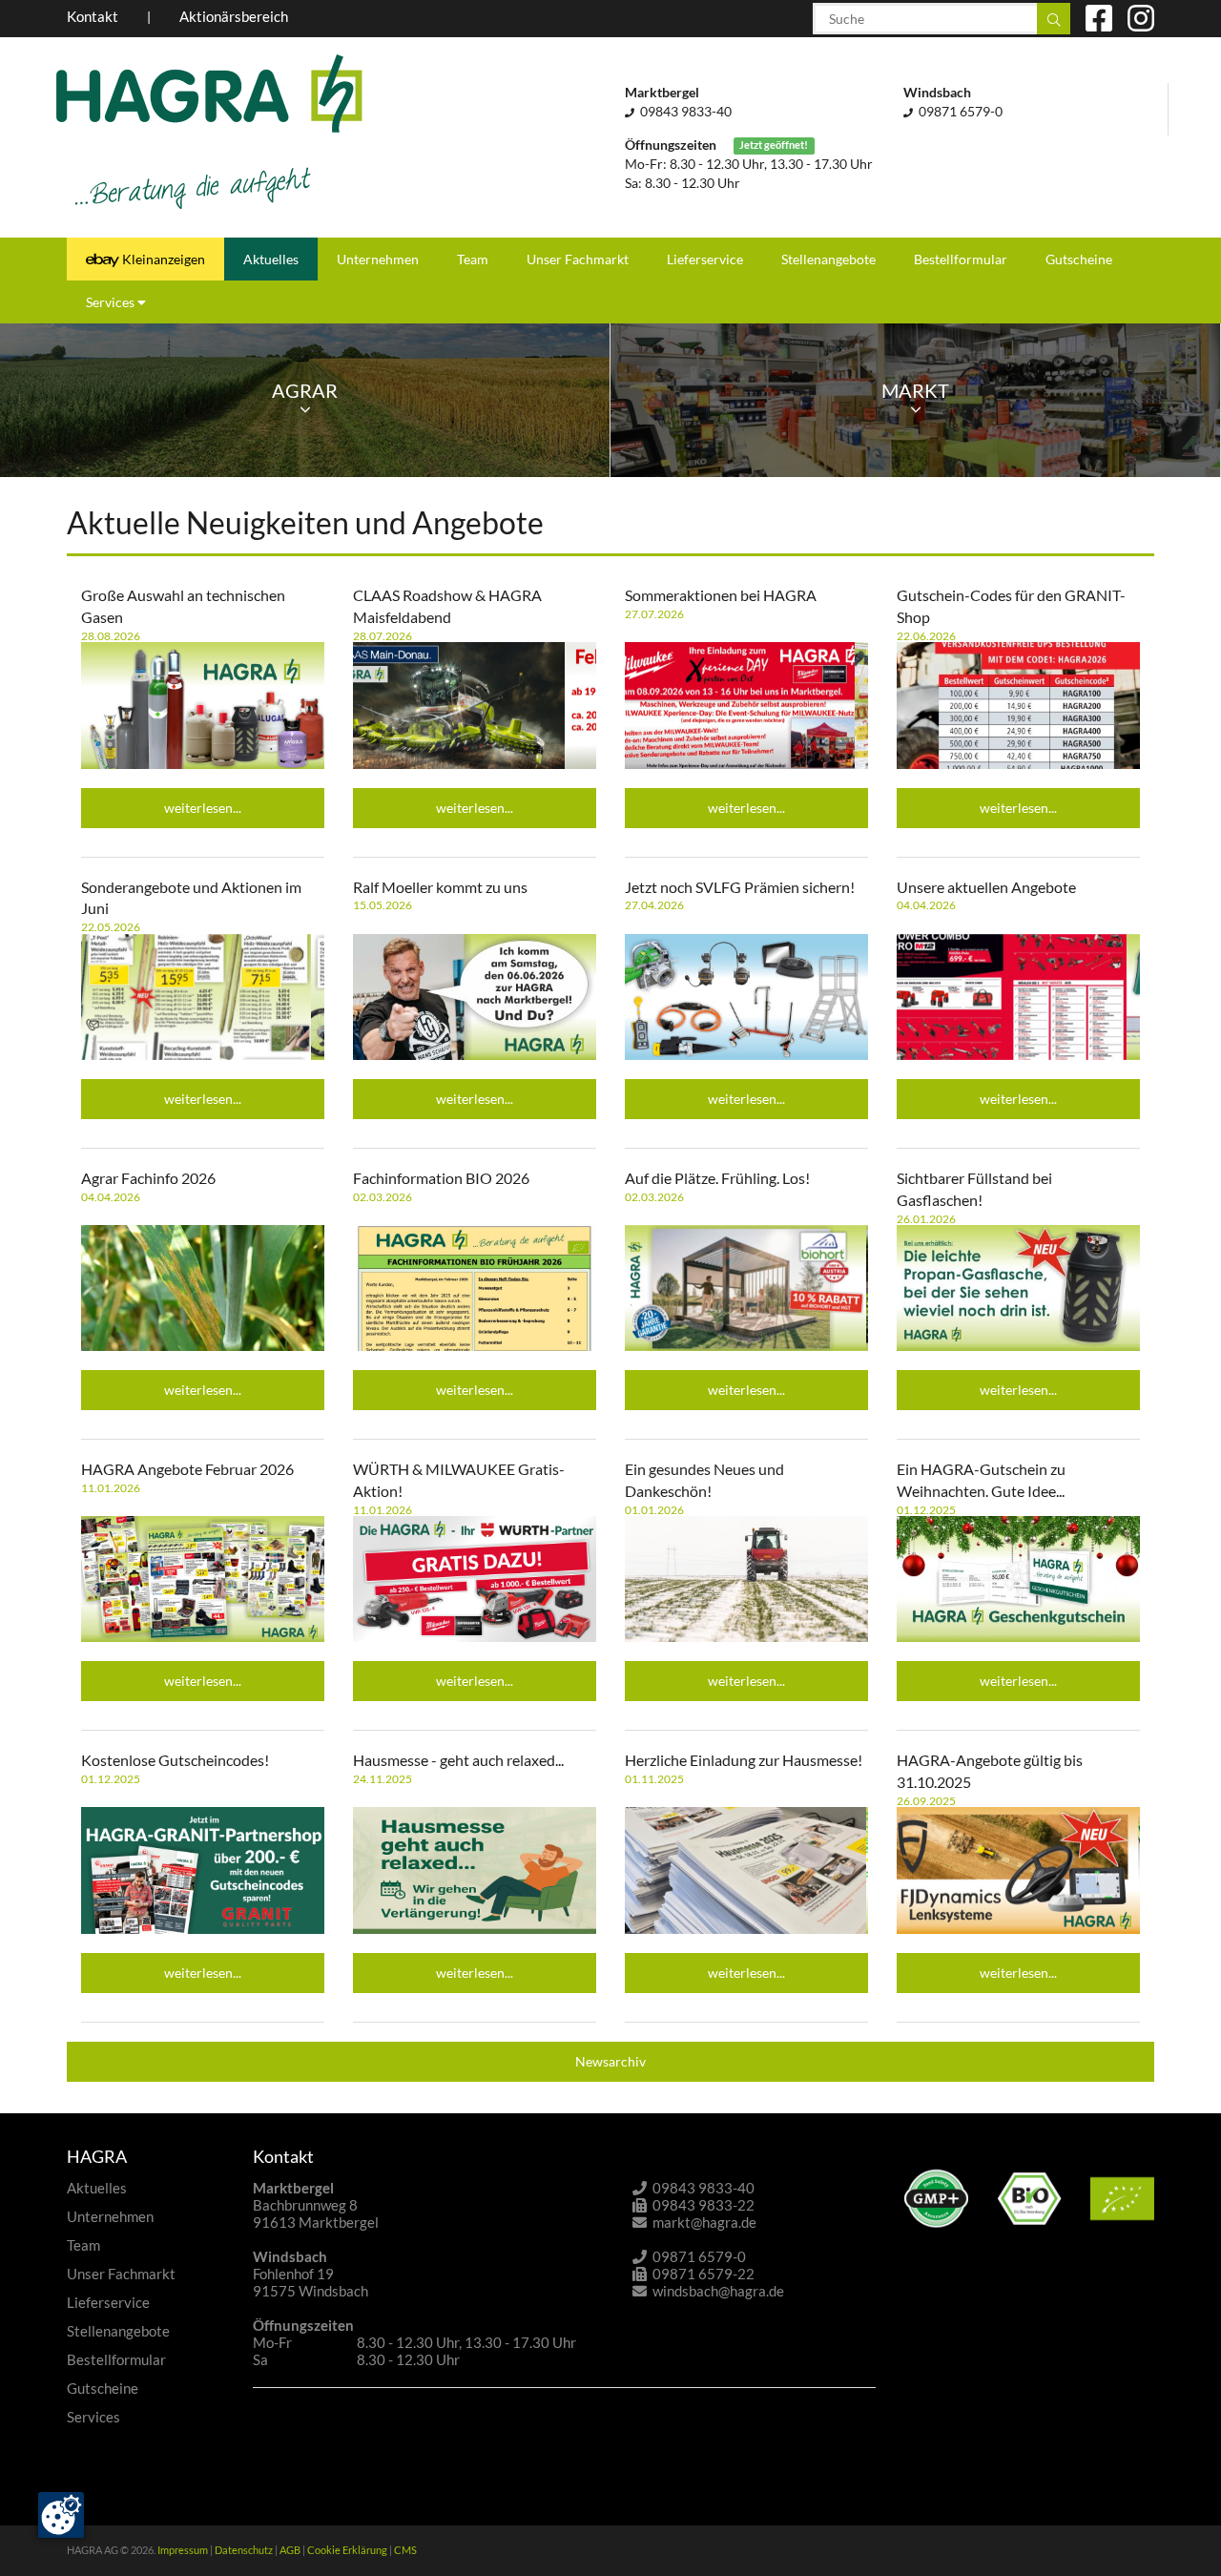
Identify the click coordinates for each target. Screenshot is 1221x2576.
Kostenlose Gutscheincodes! (175, 1760)
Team (473, 259)
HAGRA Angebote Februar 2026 (187, 1469)
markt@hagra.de (704, 2222)
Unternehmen (378, 259)
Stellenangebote (828, 259)
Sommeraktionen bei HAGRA (721, 595)
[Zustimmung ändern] (61, 2515)
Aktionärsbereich (234, 16)
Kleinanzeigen (162, 259)
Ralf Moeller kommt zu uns (440, 887)
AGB (290, 2550)
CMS (405, 2550)
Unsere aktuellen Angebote (986, 887)
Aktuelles (271, 259)
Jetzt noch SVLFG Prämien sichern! (740, 887)
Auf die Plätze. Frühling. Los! (717, 1178)
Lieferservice (705, 259)
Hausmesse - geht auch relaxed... (458, 1760)
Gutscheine (1079, 259)
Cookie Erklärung (347, 2550)
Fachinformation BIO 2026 (441, 1178)
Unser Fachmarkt (578, 259)
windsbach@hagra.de (718, 2291)
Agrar (305, 390)
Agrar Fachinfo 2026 (148, 1178)
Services (112, 302)
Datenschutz (244, 2550)
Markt (915, 390)
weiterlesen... (203, 808)
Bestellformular (961, 259)
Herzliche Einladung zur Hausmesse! (744, 1760)
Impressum (183, 2550)
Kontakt (93, 16)
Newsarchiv (610, 2061)
